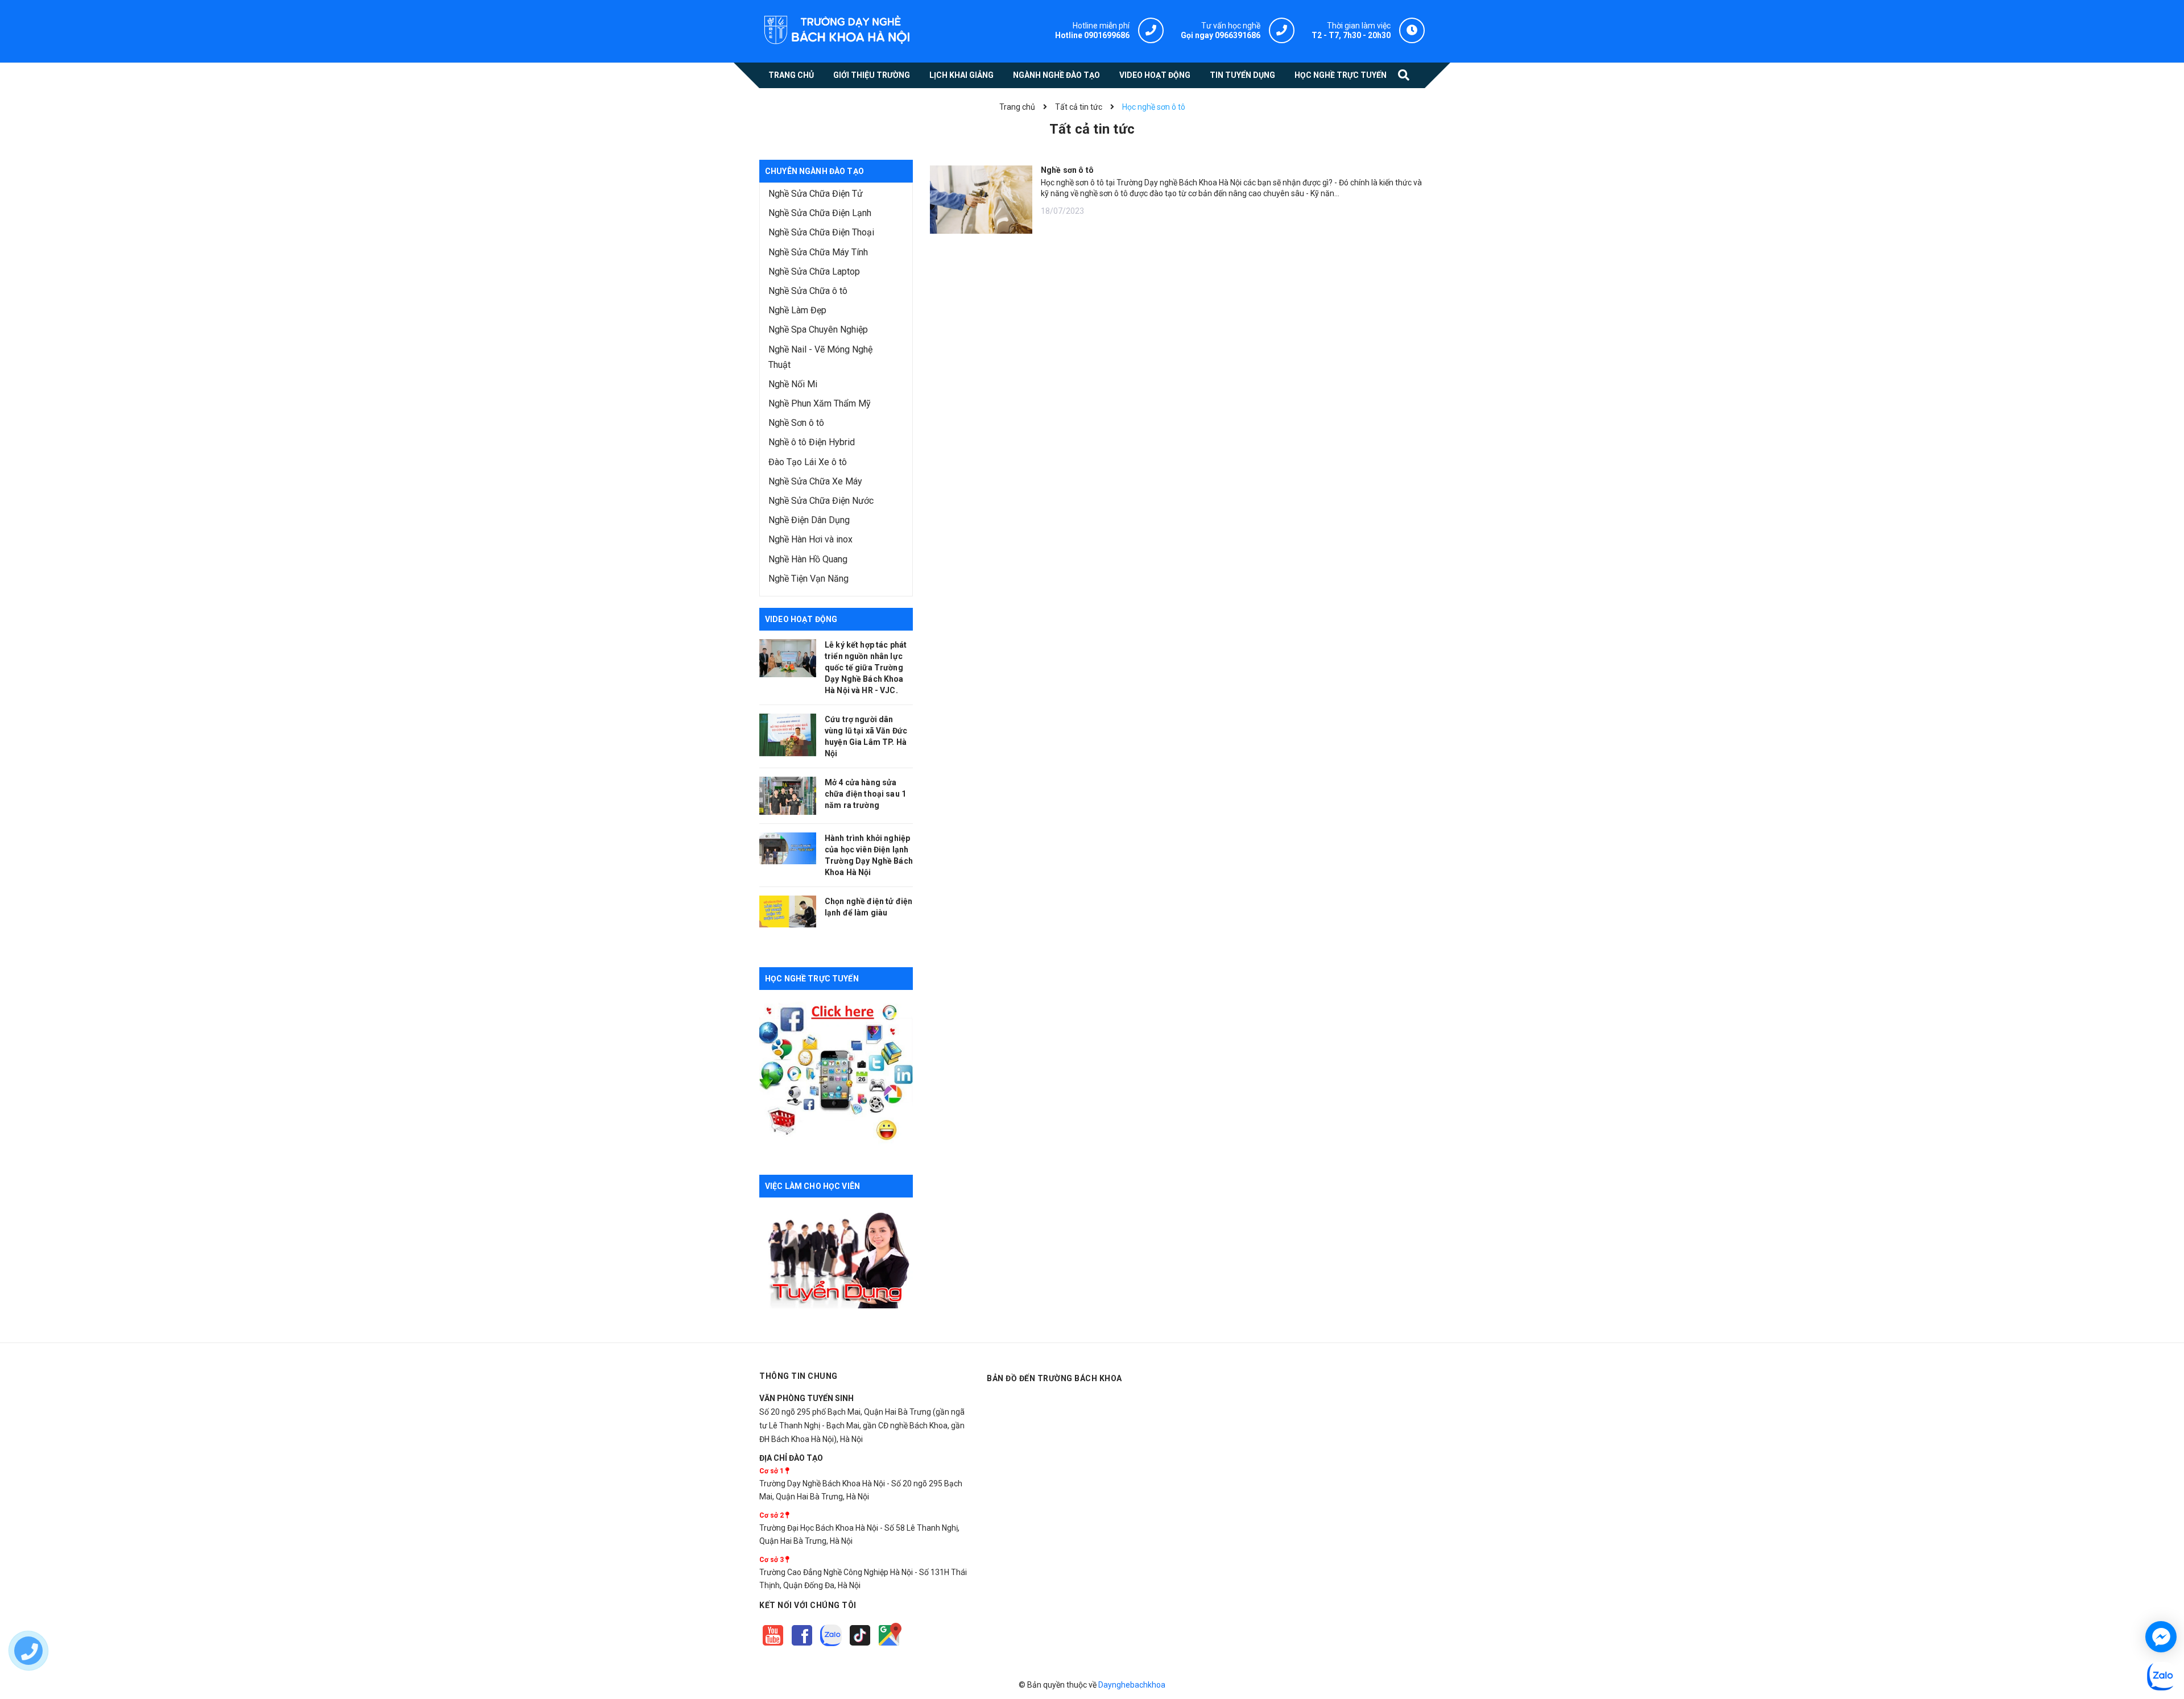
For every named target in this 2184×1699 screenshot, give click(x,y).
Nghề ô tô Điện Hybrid (812, 442)
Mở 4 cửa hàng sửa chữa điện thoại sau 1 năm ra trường (865, 794)
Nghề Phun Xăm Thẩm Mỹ (820, 403)
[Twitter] (832, 1646)
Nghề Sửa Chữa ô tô (808, 291)
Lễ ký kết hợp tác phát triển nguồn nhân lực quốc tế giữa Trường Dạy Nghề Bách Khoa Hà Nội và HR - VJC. (866, 668)
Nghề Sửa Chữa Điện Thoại (821, 232)
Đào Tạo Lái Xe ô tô (808, 462)
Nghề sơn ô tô (1067, 170)
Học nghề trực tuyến (812, 979)
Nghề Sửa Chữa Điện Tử (816, 194)
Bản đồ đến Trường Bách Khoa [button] (1054, 1378)
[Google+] (861, 1646)
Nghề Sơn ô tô (796, 423)
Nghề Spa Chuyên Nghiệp (818, 330)
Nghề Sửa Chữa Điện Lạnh (820, 213)
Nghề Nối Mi (793, 384)
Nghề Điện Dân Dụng (809, 520)
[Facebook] (803, 1646)
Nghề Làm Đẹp (797, 310)
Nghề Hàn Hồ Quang (808, 559)
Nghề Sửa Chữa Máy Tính (818, 252)
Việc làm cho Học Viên (812, 1186)
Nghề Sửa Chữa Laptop (814, 272)
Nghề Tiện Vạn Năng (808, 579)
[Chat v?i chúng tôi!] (2161, 1637)
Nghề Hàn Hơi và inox (810, 539)
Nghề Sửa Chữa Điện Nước (821, 501)
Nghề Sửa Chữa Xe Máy (815, 481)
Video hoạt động (801, 619)
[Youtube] (774, 1646)
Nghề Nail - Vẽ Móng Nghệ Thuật (820, 357)
